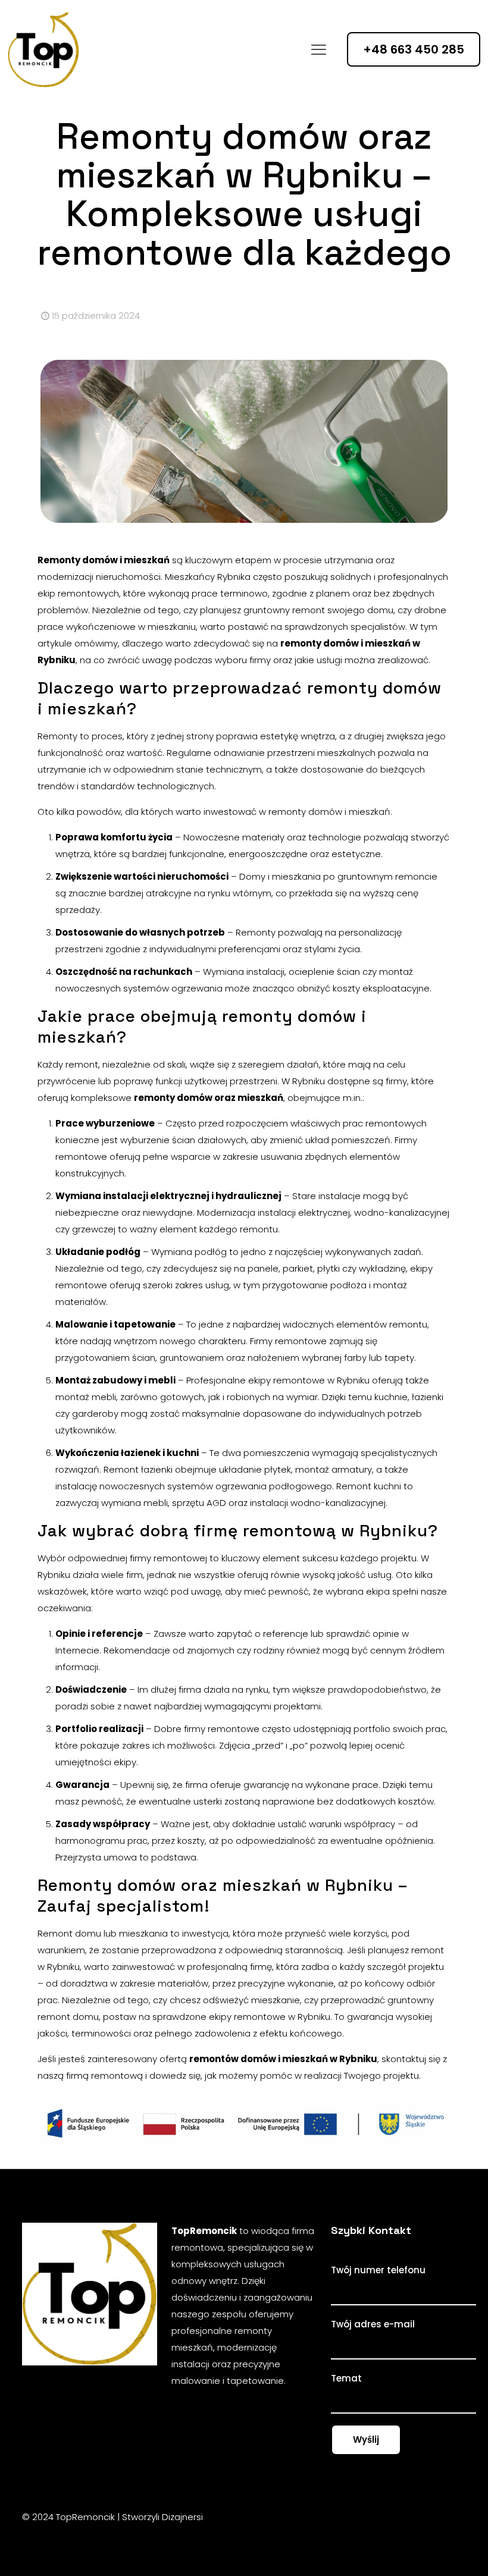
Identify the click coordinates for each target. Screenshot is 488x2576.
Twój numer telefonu (378, 2270)
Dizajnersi (182, 2517)
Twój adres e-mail (373, 2324)
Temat (346, 2378)
